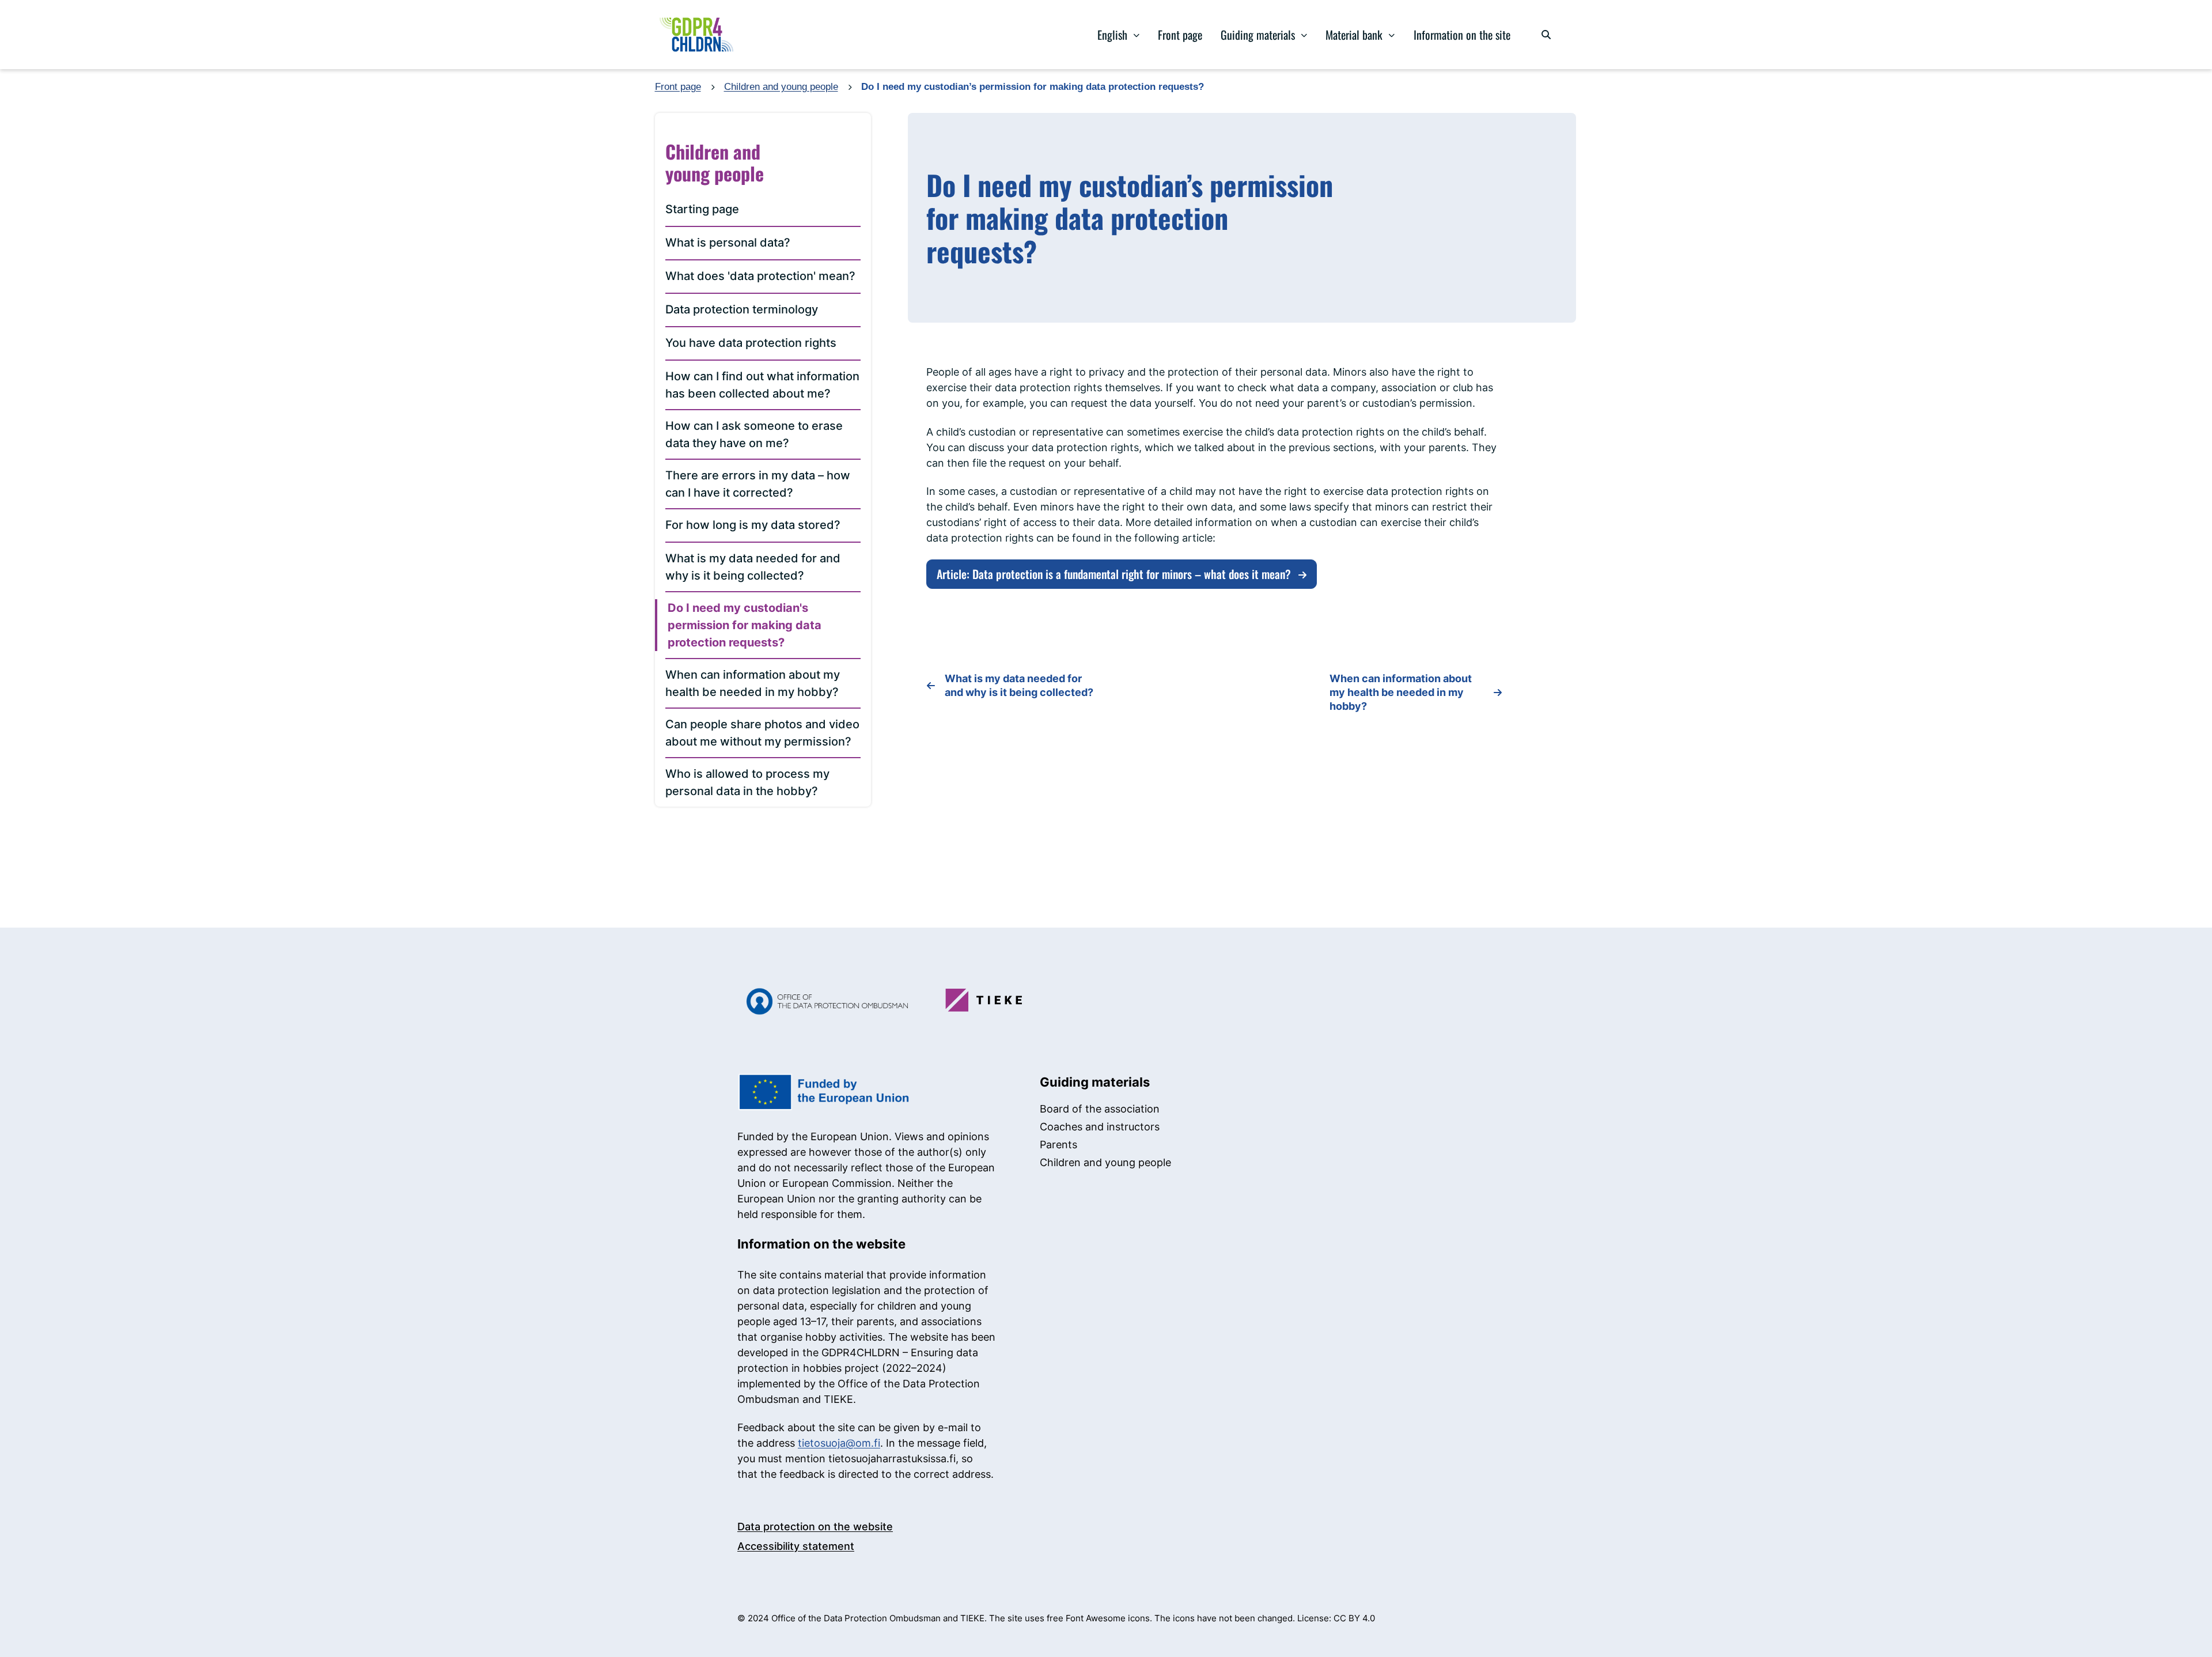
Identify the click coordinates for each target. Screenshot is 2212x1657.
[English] (1136, 35)
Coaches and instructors (1100, 1127)
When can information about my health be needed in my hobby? (753, 683)
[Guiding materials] (1304, 35)
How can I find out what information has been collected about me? (762, 385)
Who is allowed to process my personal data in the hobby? (747, 782)
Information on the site (1462, 35)
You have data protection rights (751, 343)
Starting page (702, 209)
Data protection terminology (742, 309)
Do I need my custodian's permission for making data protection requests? (745, 625)
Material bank (1354, 35)
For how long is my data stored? (753, 525)
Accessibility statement (796, 1546)
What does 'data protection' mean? (760, 276)
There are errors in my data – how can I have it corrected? (758, 484)
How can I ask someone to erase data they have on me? (754, 434)
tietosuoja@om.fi (839, 1443)
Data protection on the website (815, 1527)
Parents (1058, 1145)
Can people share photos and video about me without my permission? (762, 733)
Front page (1180, 35)
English (1112, 35)
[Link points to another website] (823, 1001)
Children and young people (781, 87)
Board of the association (1100, 1109)
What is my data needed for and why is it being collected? (753, 567)
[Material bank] (1392, 35)
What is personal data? (728, 243)
